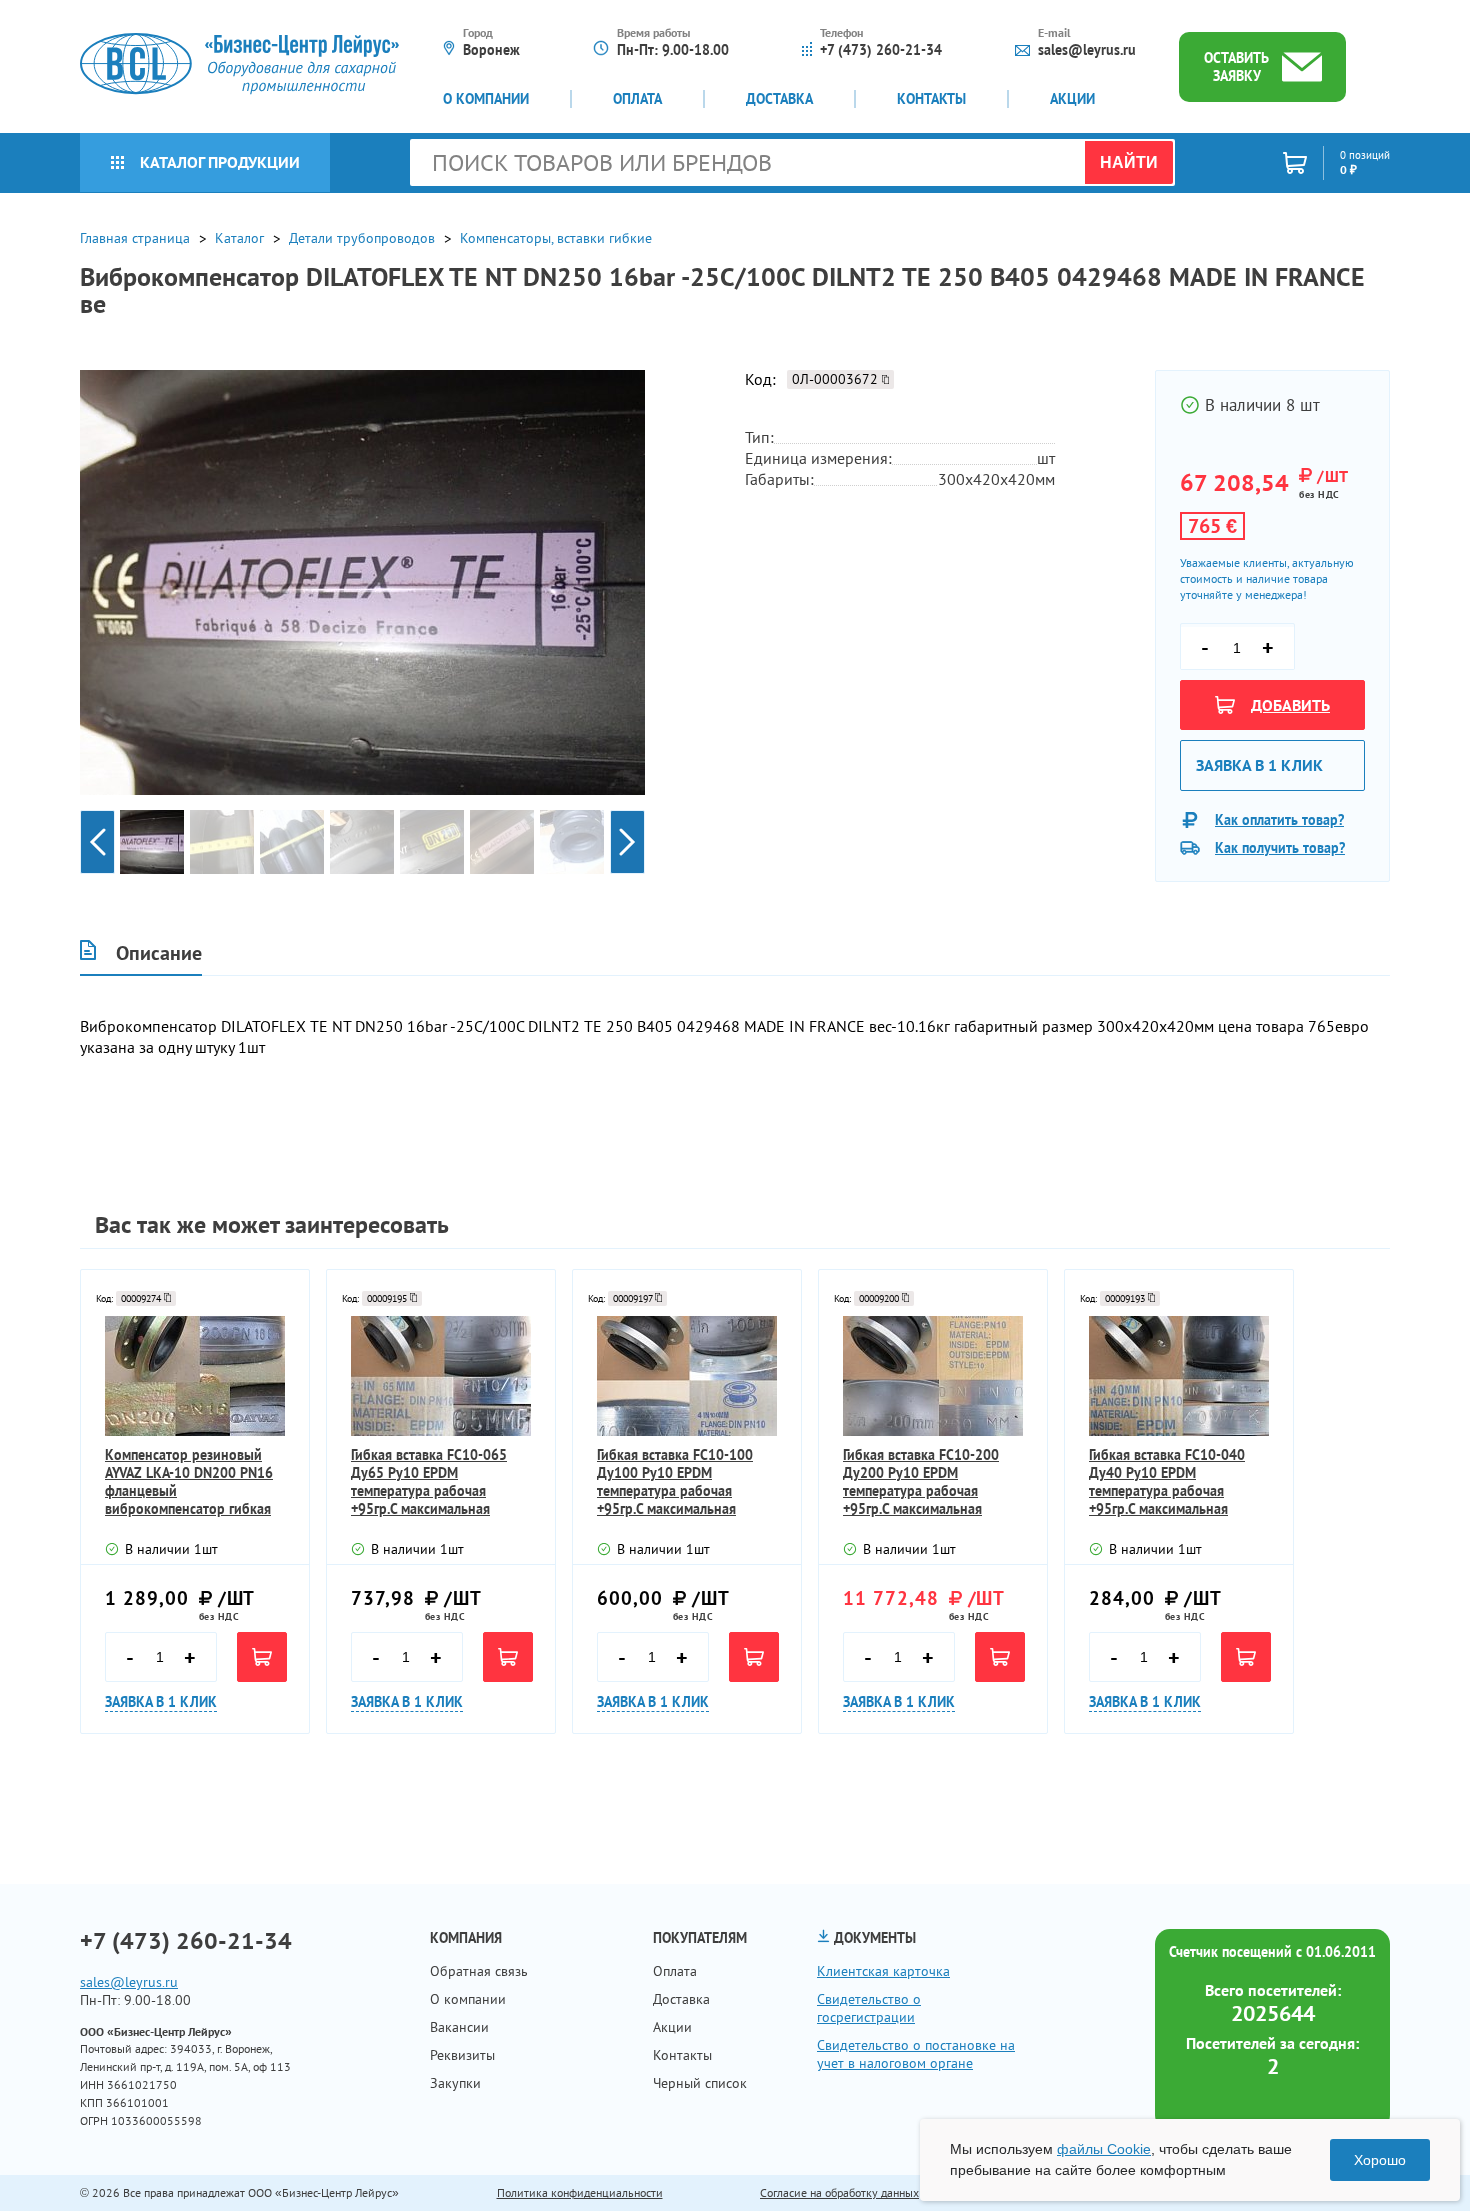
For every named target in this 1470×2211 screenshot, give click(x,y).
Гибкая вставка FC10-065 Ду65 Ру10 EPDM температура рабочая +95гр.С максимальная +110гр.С (429, 1482)
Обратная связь (479, 1971)
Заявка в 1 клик (1259, 765)
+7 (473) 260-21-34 (881, 50)
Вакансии (459, 2027)
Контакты (931, 99)
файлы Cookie (1104, 2149)
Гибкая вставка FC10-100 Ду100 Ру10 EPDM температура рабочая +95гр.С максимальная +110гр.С (675, 1482)
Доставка (779, 99)
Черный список (700, 2083)
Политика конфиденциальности (580, 2192)
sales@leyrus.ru (1087, 50)
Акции (1072, 99)
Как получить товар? (1280, 848)
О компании (486, 99)
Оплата (637, 99)
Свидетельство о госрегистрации (869, 2008)
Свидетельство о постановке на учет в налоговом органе (916, 2054)
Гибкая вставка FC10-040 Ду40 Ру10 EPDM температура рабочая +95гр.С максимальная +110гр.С (1167, 1482)
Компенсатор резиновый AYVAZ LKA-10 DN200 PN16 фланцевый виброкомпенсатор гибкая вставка (189, 1482)
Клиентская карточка (883, 1971)
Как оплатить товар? (1279, 820)
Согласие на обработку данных (839, 2192)
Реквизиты (462, 2055)
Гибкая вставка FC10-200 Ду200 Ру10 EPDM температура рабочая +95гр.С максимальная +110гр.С (921, 1482)
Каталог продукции (220, 162)
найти (1129, 162)
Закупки (455, 2083)
